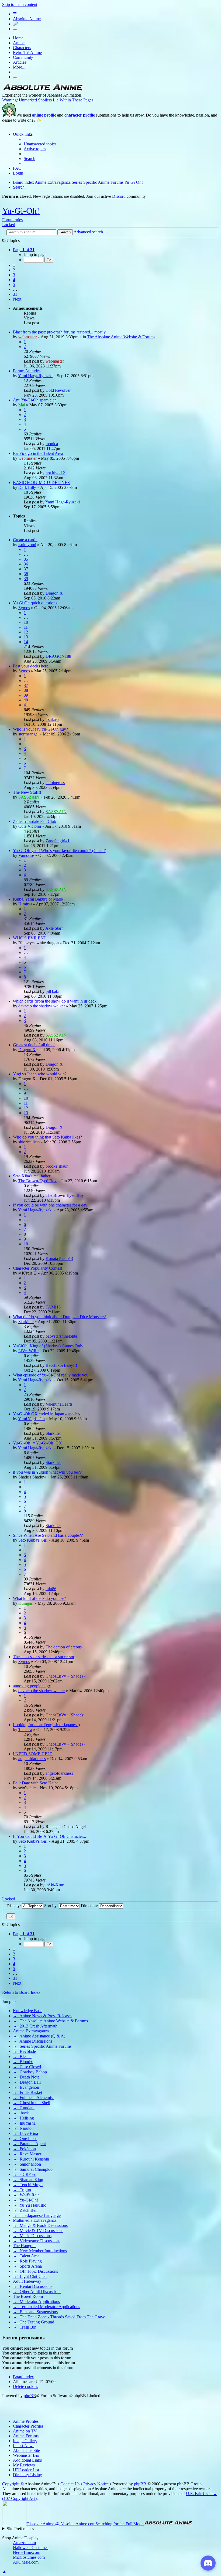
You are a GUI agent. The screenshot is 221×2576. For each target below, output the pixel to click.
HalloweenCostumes (31, 2548)
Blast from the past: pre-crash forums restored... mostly (59, 332)
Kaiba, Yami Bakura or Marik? (39, 899)
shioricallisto (29, 1142)
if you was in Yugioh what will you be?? (47, 1472)
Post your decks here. (31, 666)
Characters (22, 48)
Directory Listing (27, 2475)
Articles (20, 62)
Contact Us (70, 2484)
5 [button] (14, 284)
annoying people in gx (32, 1686)
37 (26, 569)
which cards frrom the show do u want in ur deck (55, 1001)
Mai (22, 405)
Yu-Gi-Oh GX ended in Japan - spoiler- (47, 1414)
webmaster (27, 337)
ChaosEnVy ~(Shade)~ (65, 1676)
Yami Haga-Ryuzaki (35, 376)
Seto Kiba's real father (32, 1176)
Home (18, 38)
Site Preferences (20, 2529)
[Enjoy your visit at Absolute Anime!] (43, 90)
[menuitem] (40, 144)
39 (26, 579)
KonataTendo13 (59, 1258)
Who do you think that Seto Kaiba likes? (47, 1137)
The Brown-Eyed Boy (37, 1181)
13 (26, 637)
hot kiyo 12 (55, 473)
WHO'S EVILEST (29, 938)
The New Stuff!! (27, 792)
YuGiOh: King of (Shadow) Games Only (48, 1346)
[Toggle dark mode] (15, 30)
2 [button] (14, 270)
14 (26, 642)
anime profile (44, 115)
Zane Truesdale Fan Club (34, 821)
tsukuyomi (27, 545)
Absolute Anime (27, 19)
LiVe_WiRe (28, 1351)
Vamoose (26, 855)
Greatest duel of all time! (34, 1045)
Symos (24, 608)
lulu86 (51, 1589)
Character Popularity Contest (37, 1268)
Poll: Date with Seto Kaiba (36, 1783)
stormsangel (28, 734)
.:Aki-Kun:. (55, 1885)
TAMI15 (53, 1307)
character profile (80, 115)
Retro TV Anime (27, 52)
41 (26, 705)
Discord (119, 196)
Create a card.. (25, 540)
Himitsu (25, 904)
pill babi (52, 991)
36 (26, 564)
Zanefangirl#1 (58, 841)
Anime (19, 43)
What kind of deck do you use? (39, 1598)
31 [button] (15, 294)
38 (26, 574)
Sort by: (51, 1906)
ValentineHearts (59, 1404)
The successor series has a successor (44, 1657)
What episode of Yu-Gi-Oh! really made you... (52, 1375)
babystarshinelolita (61, 1336)
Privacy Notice (96, 2484)
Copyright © (13, 2484)
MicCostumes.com (29, 2557)
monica (52, 444)
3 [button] (14, 275)
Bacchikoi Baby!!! (61, 1365)
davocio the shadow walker (42, 1006)
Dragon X (54, 593)
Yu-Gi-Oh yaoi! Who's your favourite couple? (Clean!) (60, 851)
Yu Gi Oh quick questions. (36, 603)
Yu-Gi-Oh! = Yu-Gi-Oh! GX (37, 1443)
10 (26, 622)
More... (19, 67)
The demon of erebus (64, 1647)
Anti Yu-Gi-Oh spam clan (35, 400)
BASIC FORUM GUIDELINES (41, 483)
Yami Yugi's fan (31, 1419)
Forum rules (12, 220)
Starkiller (26, 1322)
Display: (14, 1906)
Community (23, 57)
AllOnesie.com (26, 2562)
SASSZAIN (29, 797)
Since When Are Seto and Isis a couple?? (48, 1535)
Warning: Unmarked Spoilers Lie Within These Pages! (48, 100)
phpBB (30, 2396)
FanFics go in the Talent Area (38, 453)
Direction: (90, 1906)
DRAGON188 (58, 656)
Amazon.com (24, 2543)
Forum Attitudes (27, 371)
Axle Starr (54, 928)
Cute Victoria (30, 826)
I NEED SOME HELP (33, 1754)
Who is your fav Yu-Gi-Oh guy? (40, 729)
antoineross (55, 783)
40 (26, 700)
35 (26, 559)
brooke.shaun (57, 1166)
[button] (24, 250)
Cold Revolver (58, 390)
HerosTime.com (27, 2552)
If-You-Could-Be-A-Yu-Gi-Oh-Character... (49, 1836)
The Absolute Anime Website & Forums (121, 337)
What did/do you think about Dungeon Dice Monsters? (60, 1317)
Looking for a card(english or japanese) (46, 1725)
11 (26, 627)
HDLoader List (26, 2470)
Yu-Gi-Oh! (21, 211)
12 (26, 632)
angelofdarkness (32, 1759)
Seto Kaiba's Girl (33, 1540)
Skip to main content (20, 4)
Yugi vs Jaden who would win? (40, 1074)
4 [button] (14, 280)
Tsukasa (52, 719)
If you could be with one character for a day (50, 1205)
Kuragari (26, 1603)
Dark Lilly (27, 487)
